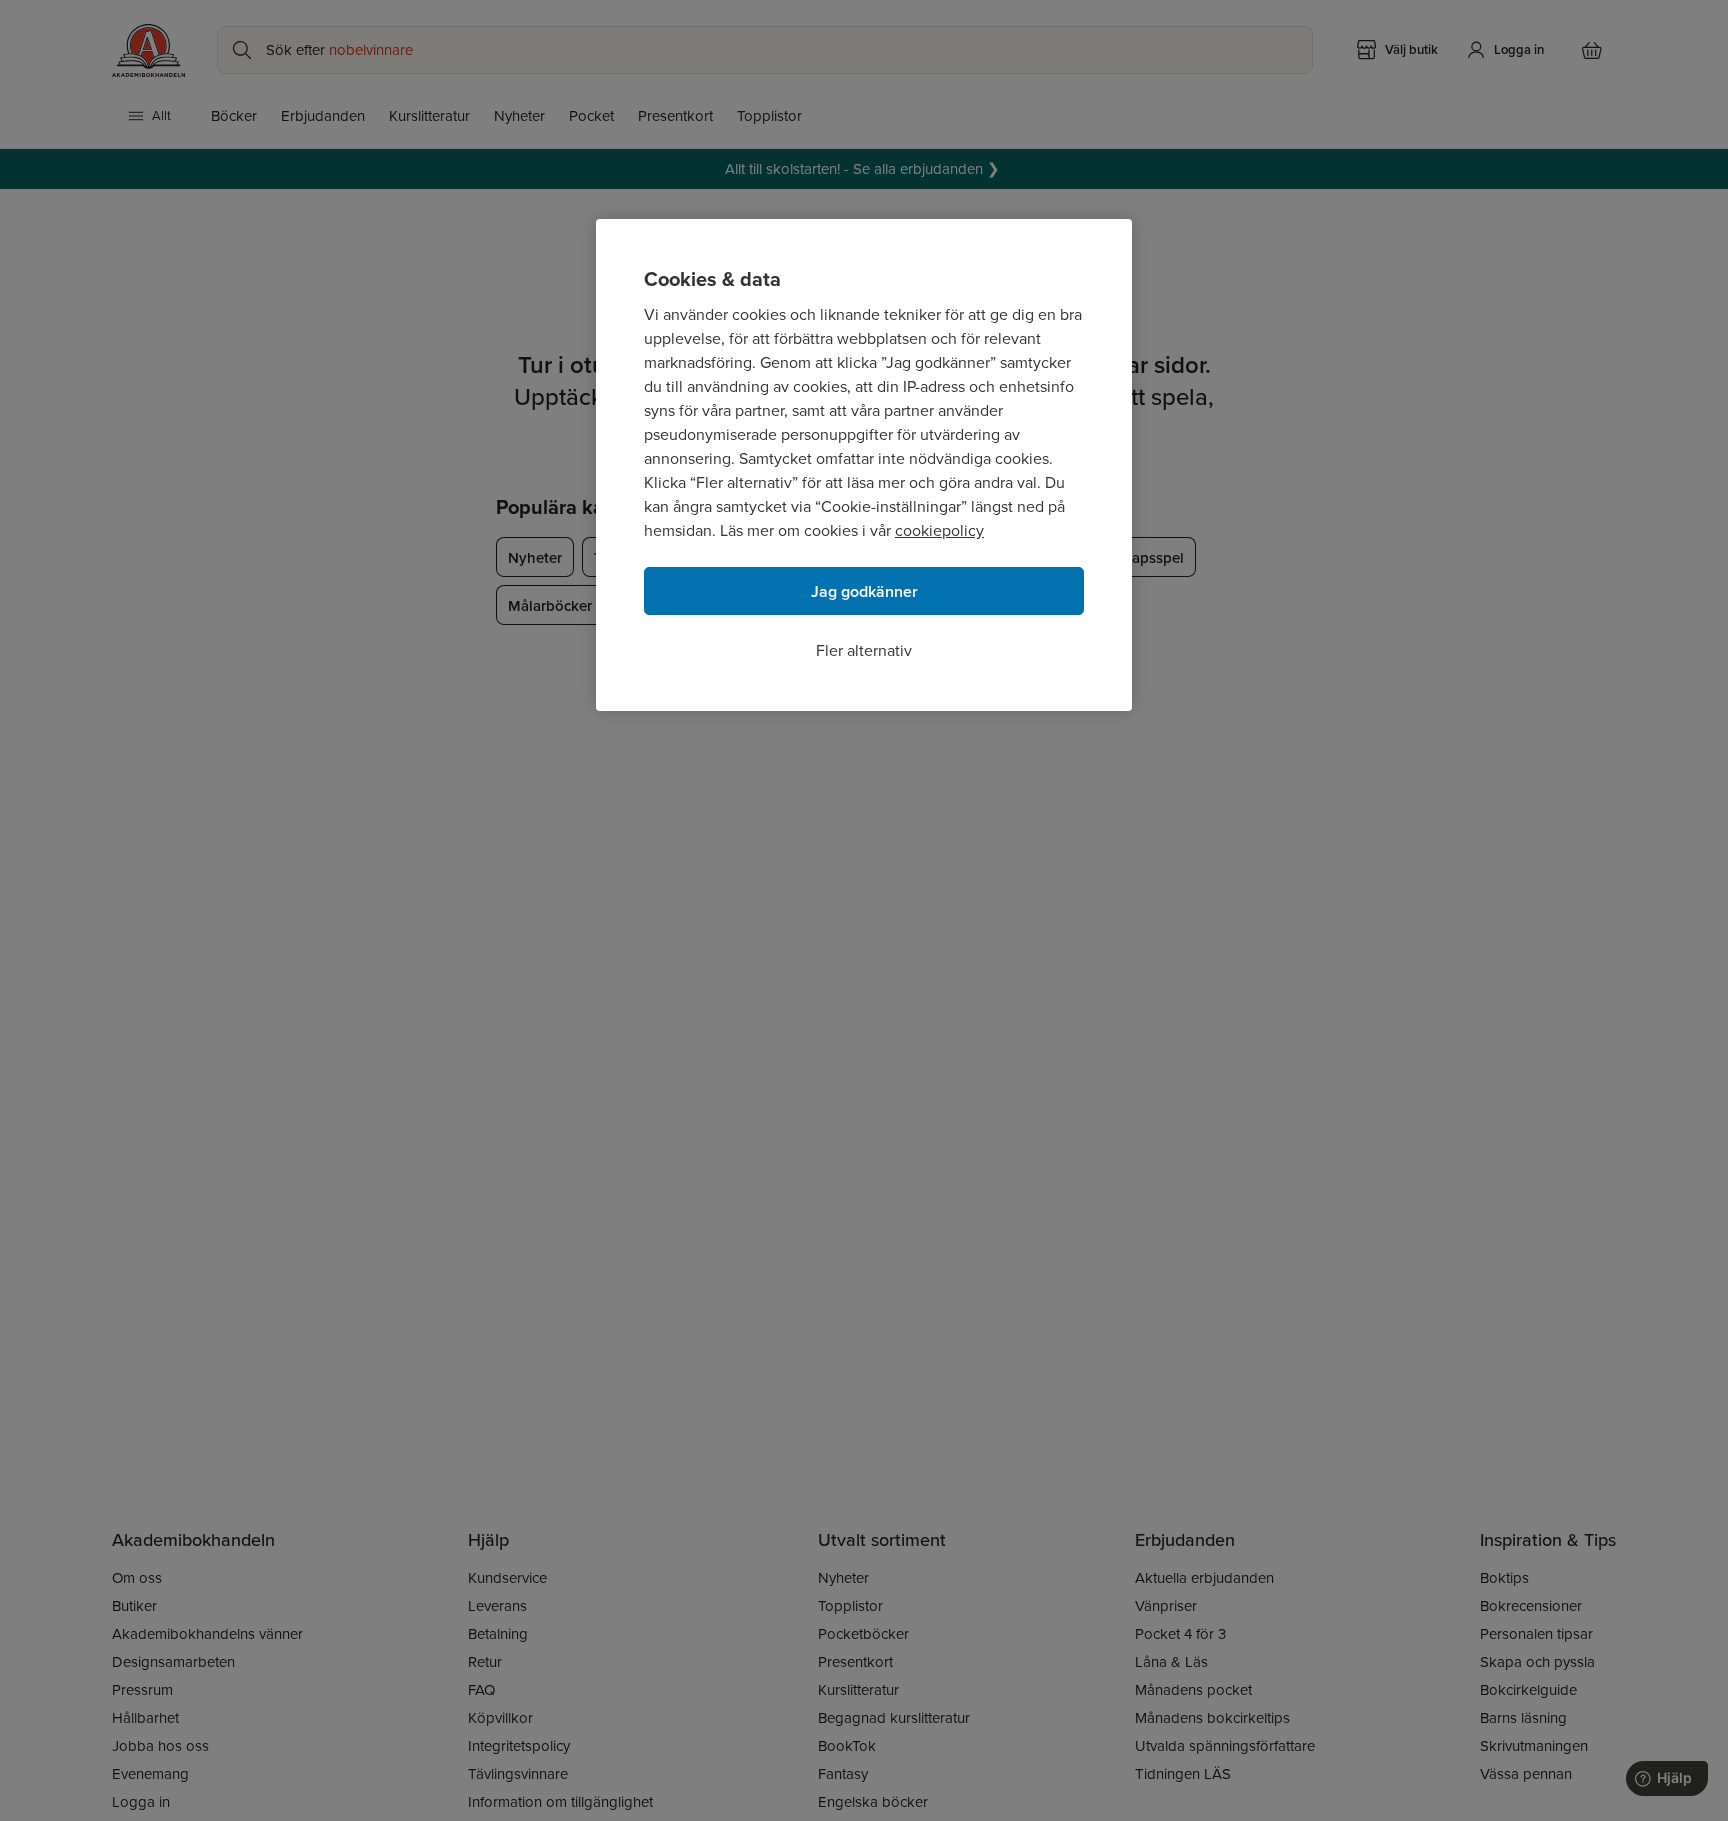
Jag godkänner (864, 591)
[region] (864, 465)
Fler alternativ (864, 650)
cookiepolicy (939, 530)
